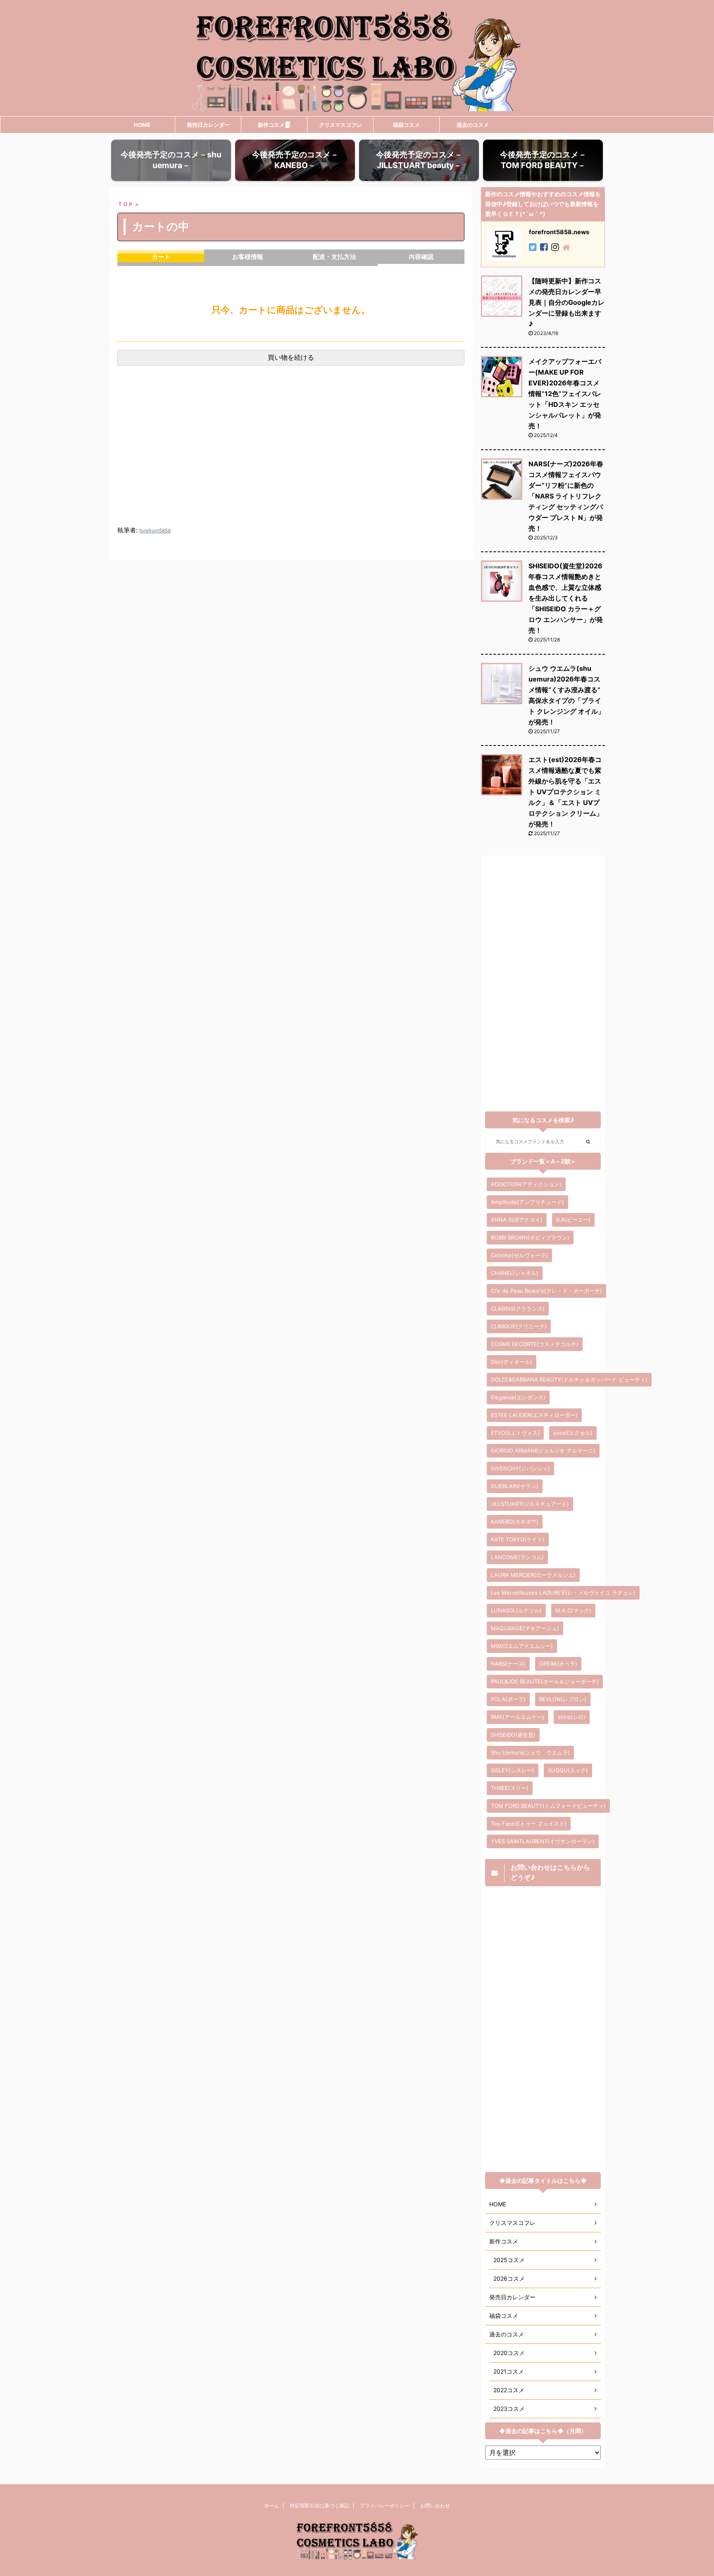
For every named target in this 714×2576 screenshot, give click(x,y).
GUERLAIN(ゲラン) (515, 1486)
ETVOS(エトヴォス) (515, 1433)
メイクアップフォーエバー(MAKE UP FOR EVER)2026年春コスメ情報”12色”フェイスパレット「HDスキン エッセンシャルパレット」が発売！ (565, 394)
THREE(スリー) (510, 1788)
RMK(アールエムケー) (518, 1717)
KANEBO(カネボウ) (515, 1522)
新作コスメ (271, 125)
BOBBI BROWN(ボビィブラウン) (530, 1237)
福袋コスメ (406, 125)
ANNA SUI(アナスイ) (517, 1220)
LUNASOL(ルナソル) (516, 1610)
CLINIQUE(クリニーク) (519, 1326)
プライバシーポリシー (385, 2506)
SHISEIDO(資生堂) (513, 1735)
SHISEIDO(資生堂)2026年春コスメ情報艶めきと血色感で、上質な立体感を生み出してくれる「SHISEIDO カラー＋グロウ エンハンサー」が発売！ (566, 598)
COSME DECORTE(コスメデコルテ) (535, 1344)
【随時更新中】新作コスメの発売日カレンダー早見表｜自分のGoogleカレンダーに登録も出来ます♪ (566, 302)
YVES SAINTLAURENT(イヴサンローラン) (543, 1841)
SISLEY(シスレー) (513, 1770)
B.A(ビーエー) (573, 1220)
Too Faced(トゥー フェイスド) (529, 1823)
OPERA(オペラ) (558, 1664)
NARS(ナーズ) (508, 1664)
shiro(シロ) (572, 1717)
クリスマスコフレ (340, 125)
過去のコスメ (473, 125)
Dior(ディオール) (512, 1362)
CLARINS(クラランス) (518, 1308)
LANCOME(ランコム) (517, 1557)
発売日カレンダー (208, 125)
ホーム (271, 2506)
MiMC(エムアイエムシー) (522, 1646)
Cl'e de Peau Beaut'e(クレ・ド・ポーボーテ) (546, 1291)
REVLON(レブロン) (563, 1699)
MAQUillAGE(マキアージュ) (525, 1628)
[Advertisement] (291, 454)
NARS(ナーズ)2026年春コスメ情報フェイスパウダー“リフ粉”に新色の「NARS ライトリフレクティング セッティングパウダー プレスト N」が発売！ (566, 496)
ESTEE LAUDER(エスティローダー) (534, 1415)
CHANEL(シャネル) (515, 1273)
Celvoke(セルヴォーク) (519, 1255)
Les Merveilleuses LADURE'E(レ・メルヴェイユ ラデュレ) (563, 1593)
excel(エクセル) (573, 1433)
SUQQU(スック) (568, 1770)
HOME (142, 125)
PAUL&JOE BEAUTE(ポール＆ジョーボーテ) (545, 1681)
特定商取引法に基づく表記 (319, 2506)
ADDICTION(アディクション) (526, 1184)
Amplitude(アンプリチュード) (527, 1202)
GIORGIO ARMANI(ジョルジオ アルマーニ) (543, 1451)
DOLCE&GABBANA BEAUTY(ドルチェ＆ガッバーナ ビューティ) (569, 1379)
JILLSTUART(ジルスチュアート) (530, 1504)
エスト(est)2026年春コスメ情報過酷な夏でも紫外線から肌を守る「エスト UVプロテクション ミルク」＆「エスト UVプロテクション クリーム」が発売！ (566, 792)
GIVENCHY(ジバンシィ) (520, 1468)
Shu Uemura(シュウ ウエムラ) (530, 1752)
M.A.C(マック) (573, 1610)
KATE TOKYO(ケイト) (518, 1539)
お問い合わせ (435, 2506)
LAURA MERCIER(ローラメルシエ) (533, 1575)
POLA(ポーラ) (508, 1699)
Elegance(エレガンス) (518, 1397)
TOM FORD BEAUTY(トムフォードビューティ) (548, 1806)
